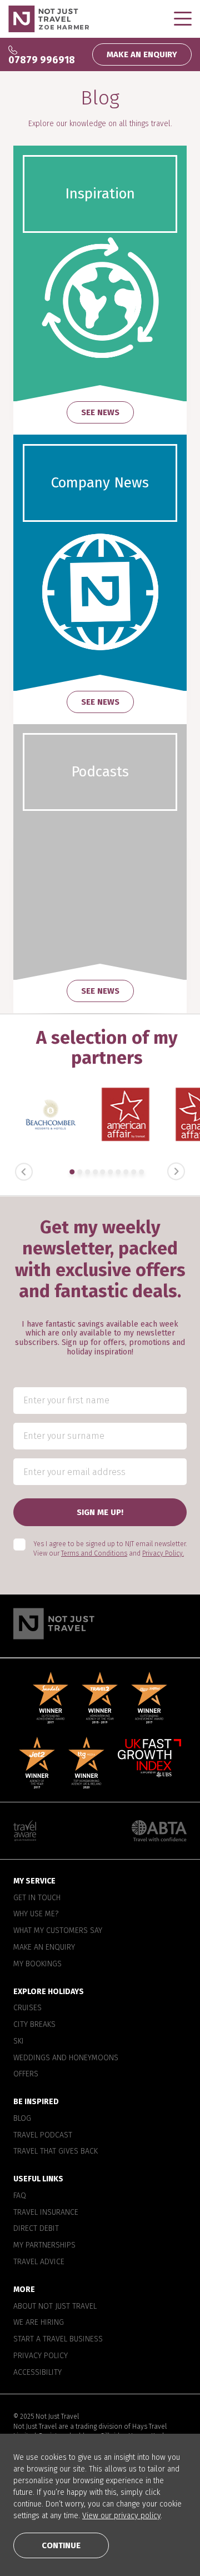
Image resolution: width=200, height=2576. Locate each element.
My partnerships (44, 2245)
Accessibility (37, 2372)
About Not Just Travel (55, 2306)
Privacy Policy (41, 2355)
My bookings (37, 1964)
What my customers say (58, 1931)
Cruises (27, 2008)
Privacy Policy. (163, 1553)
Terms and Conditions (94, 1553)
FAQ (20, 2196)
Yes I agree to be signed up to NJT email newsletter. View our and (110, 1549)
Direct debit (36, 2229)
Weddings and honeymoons (66, 2057)
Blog (22, 2119)
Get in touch (37, 1897)
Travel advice (39, 2262)
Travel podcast (43, 2135)
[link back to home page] (100, 1623)
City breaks (34, 2025)
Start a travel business (58, 2339)
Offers (26, 2074)
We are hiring (39, 2323)
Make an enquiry (44, 1947)
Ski (19, 2041)
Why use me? (36, 1914)
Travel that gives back (56, 2151)
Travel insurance (46, 2212)
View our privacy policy (121, 2516)
